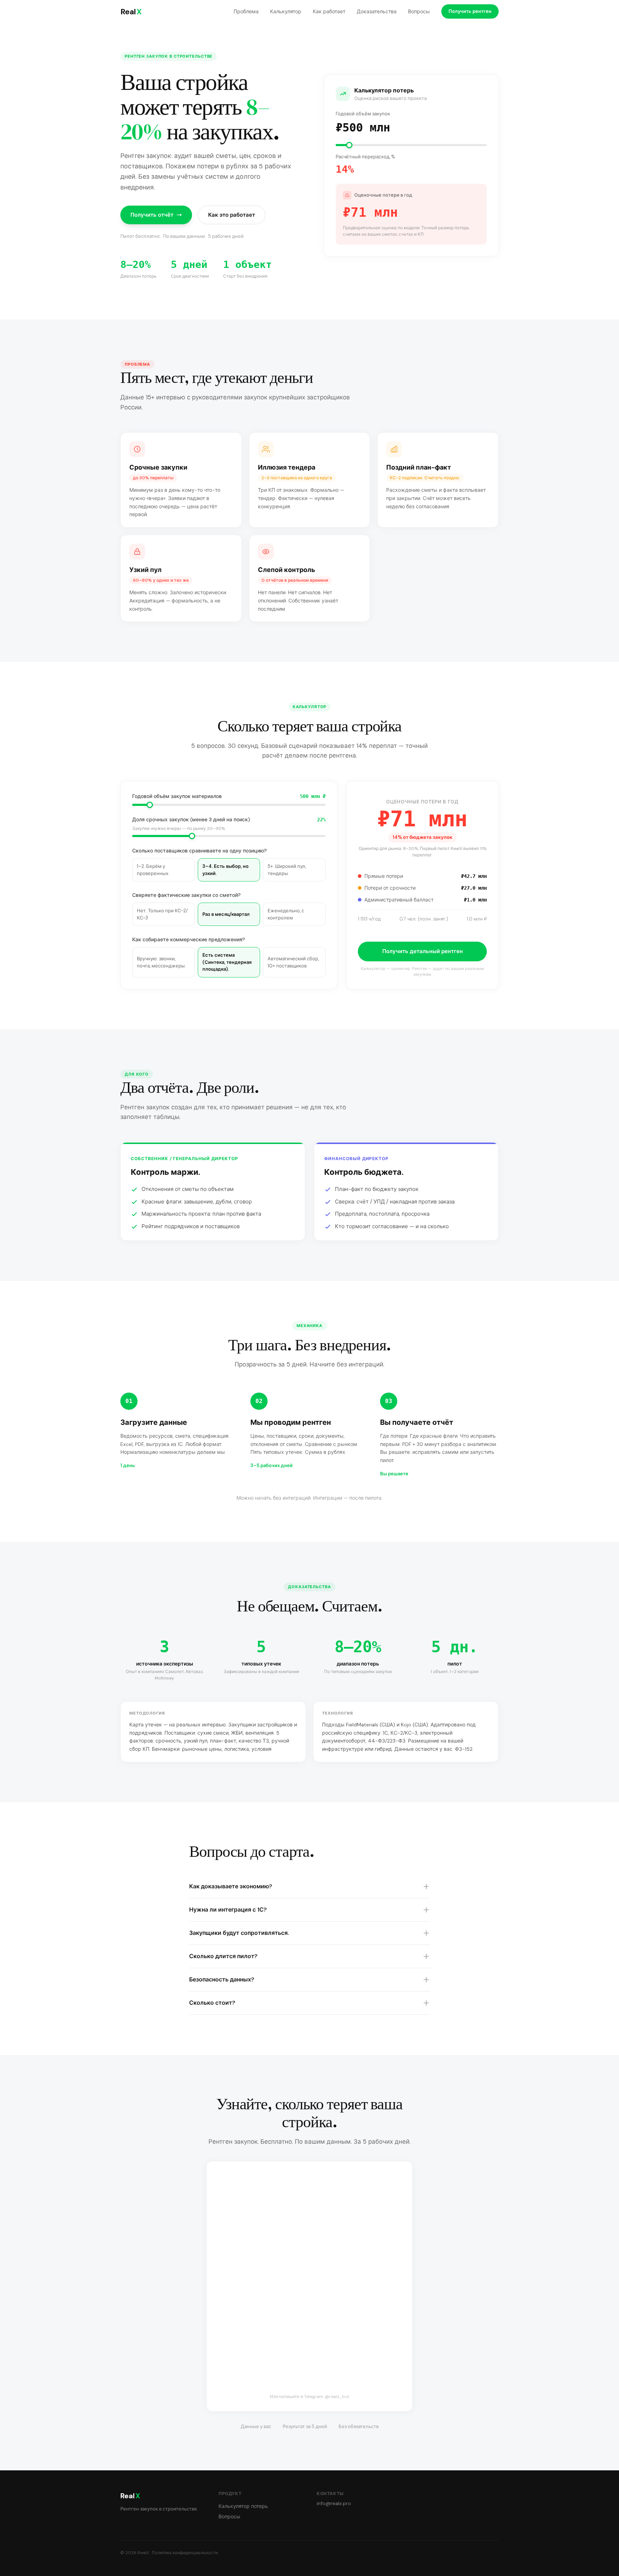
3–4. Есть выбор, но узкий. (225, 870)
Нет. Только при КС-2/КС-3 (162, 914)
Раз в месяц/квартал (226, 914)
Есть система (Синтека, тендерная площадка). (227, 962)
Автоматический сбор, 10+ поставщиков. (293, 962)
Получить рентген (470, 11)
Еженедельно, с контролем (286, 914)
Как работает (329, 11)
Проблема (246, 11)
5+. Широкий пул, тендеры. (287, 870)
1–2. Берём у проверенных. (153, 870)
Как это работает (232, 215)
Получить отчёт (152, 215)
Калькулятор (286, 11)
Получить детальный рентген (423, 951)
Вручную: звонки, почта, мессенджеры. (161, 962)
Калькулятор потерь (243, 2506)
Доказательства (377, 11)
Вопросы (419, 11)
